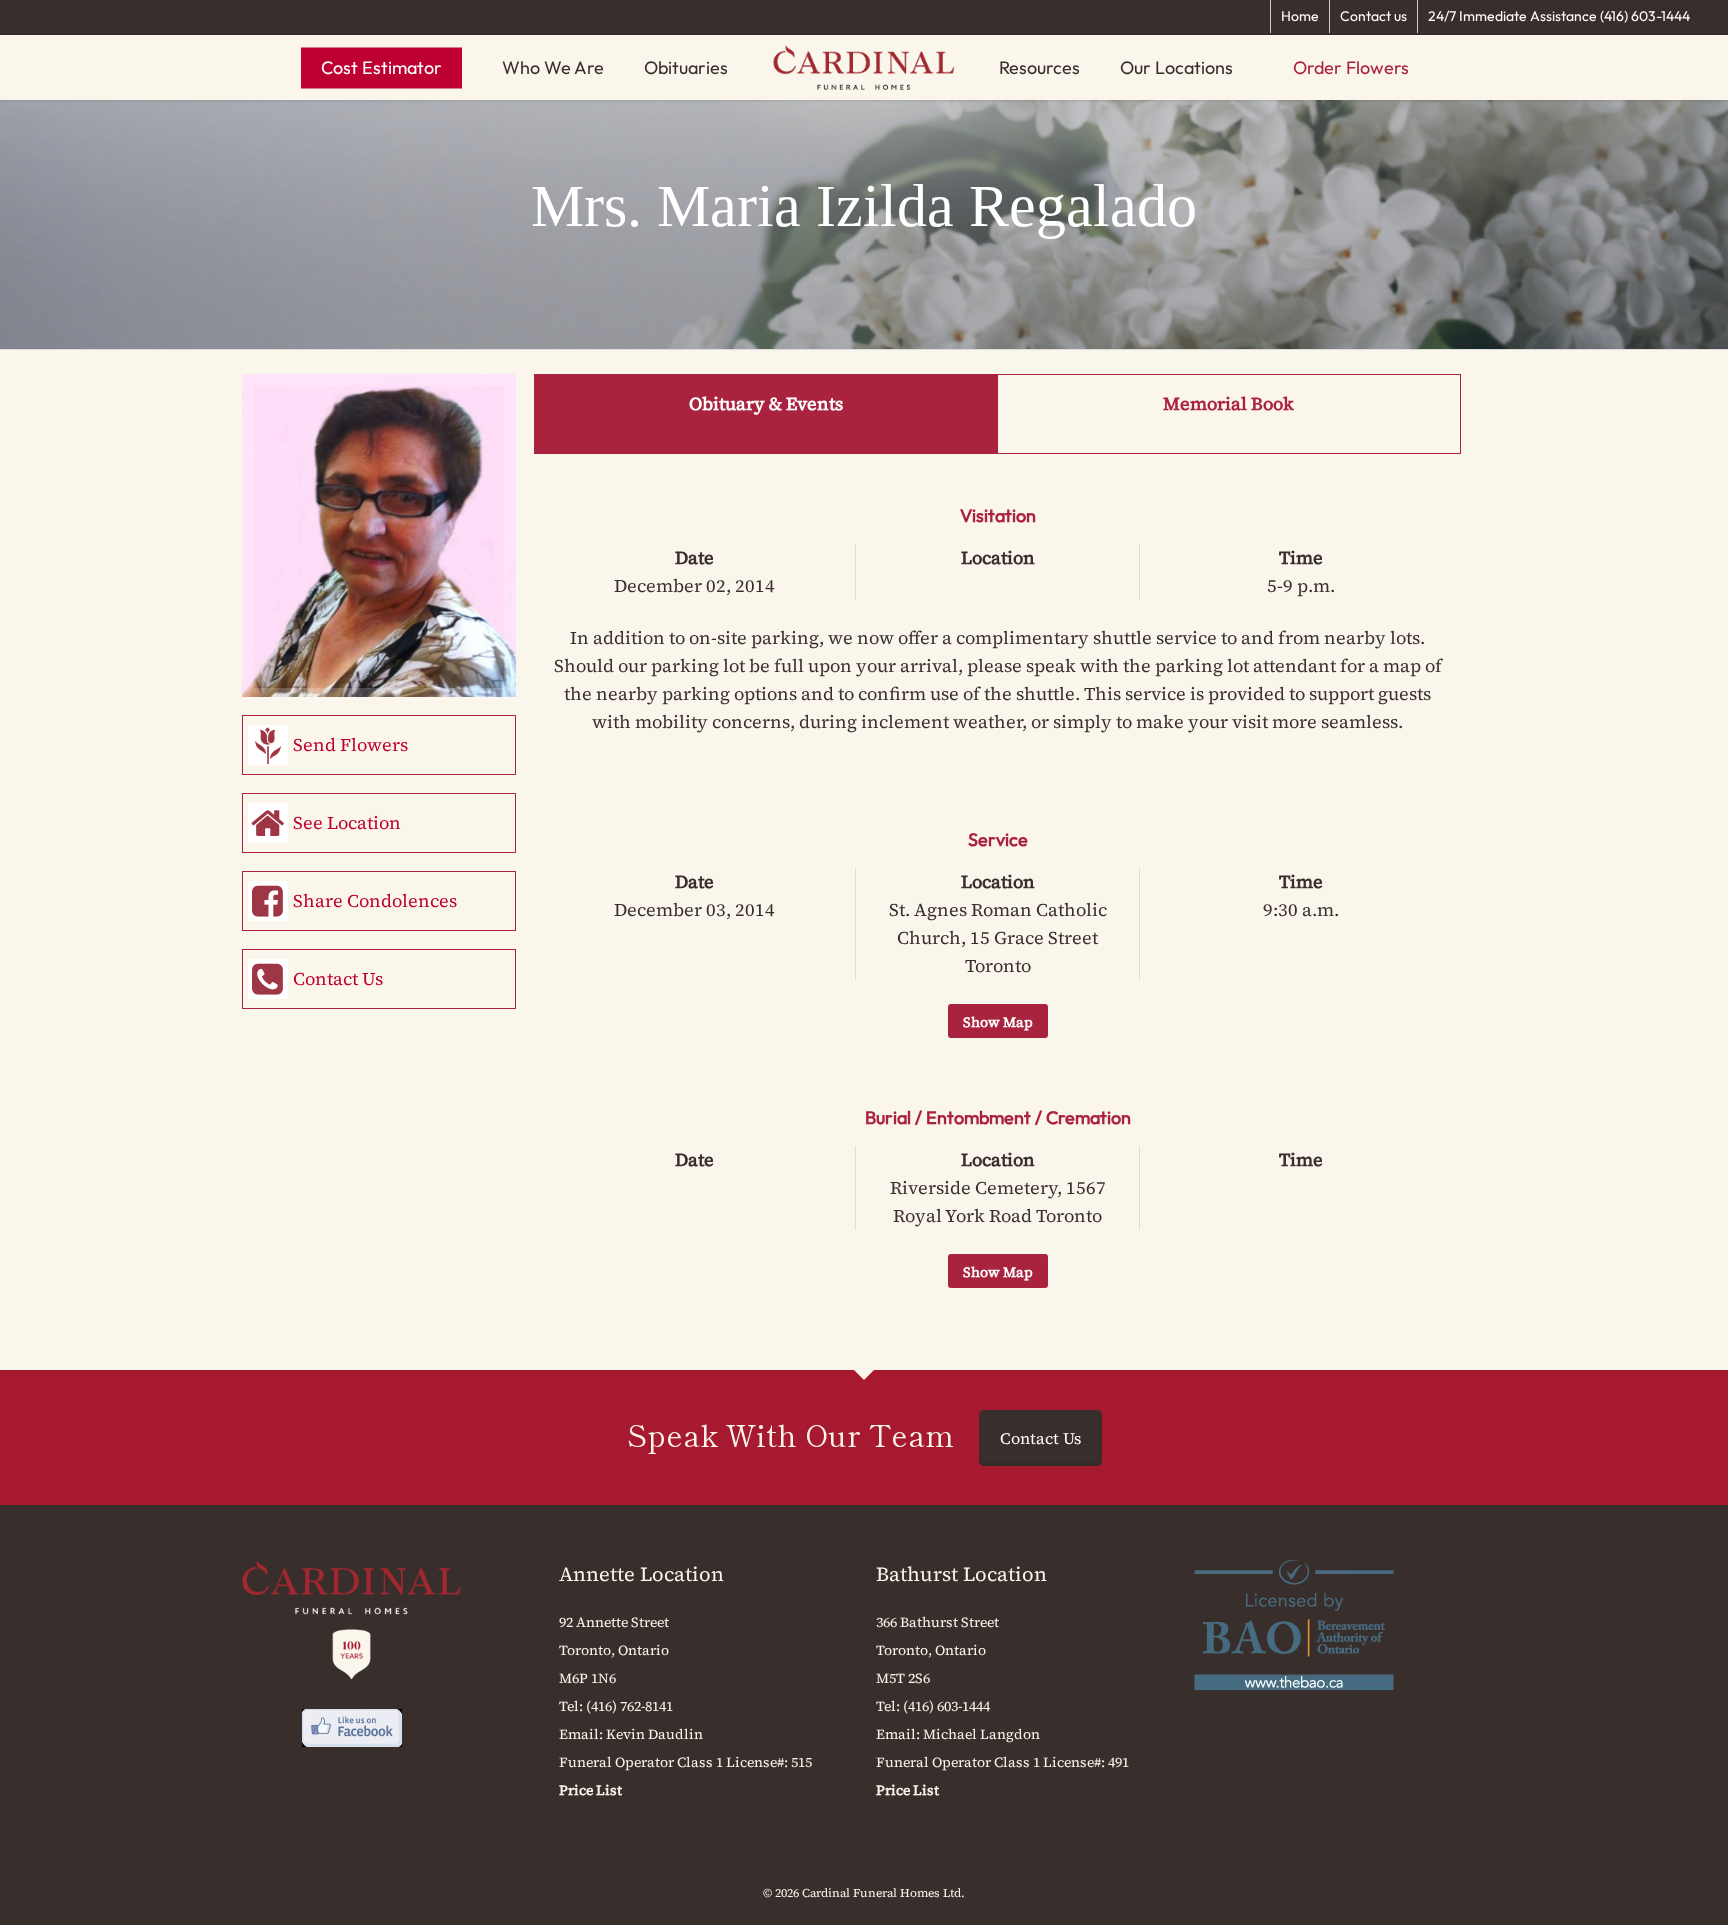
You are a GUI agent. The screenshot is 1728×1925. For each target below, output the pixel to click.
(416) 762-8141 (629, 1706)
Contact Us (338, 978)
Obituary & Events (766, 403)
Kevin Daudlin (654, 1734)
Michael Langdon (981, 1734)
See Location (347, 822)
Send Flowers (350, 744)
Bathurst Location (961, 1574)
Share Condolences (375, 900)
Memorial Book (1228, 403)
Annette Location (641, 1574)
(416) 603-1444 (946, 1706)
